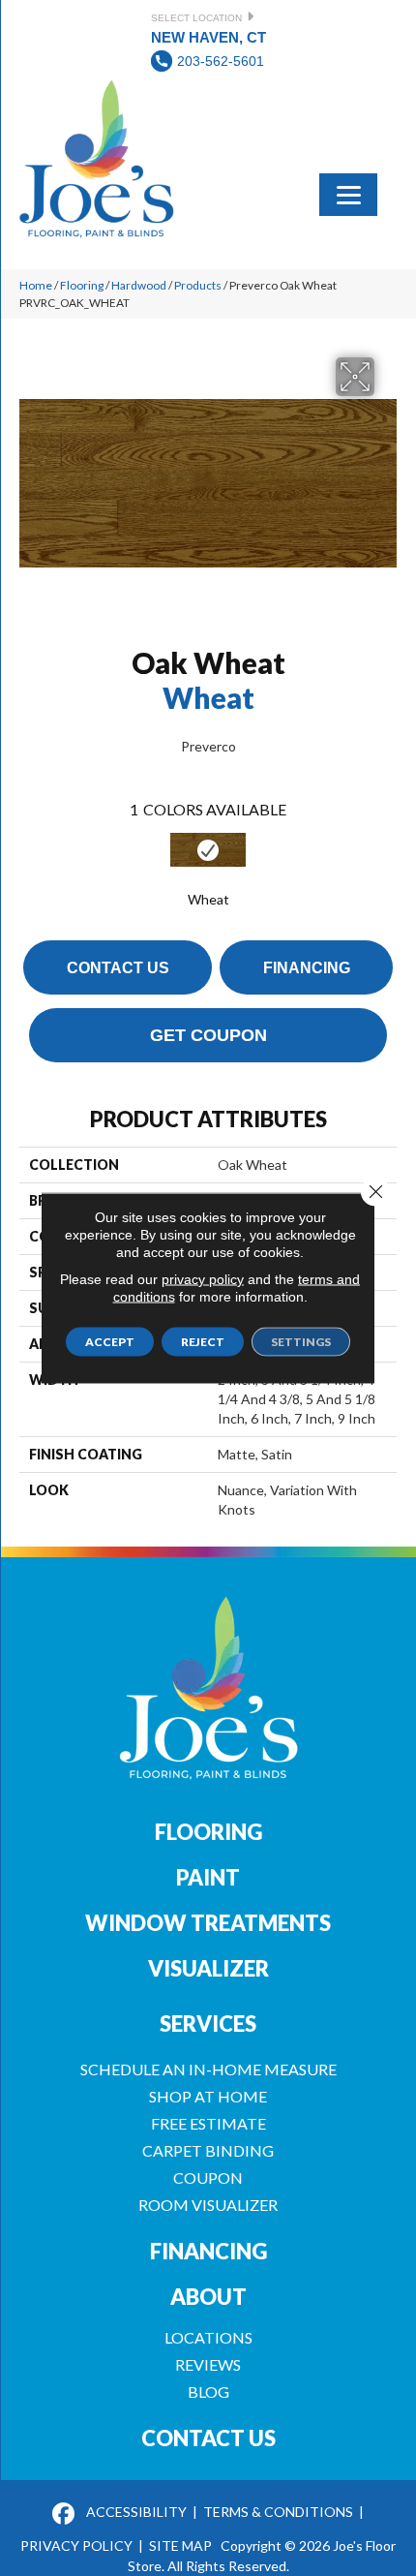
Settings (301, 1342)
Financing (307, 968)
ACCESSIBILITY (136, 2512)
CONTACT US (208, 2438)
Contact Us (118, 968)
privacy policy (203, 1279)
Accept (110, 1342)
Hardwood (139, 285)
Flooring (82, 285)
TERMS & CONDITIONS (278, 2512)
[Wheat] (208, 850)
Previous (29, 865)
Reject (203, 1342)
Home (36, 285)
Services (208, 2024)
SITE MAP (180, 2545)
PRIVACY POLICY (76, 2545)
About (208, 2297)
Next (387, 865)
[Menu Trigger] (348, 193)
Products (198, 285)
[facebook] (63, 2515)
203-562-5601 (221, 61)
